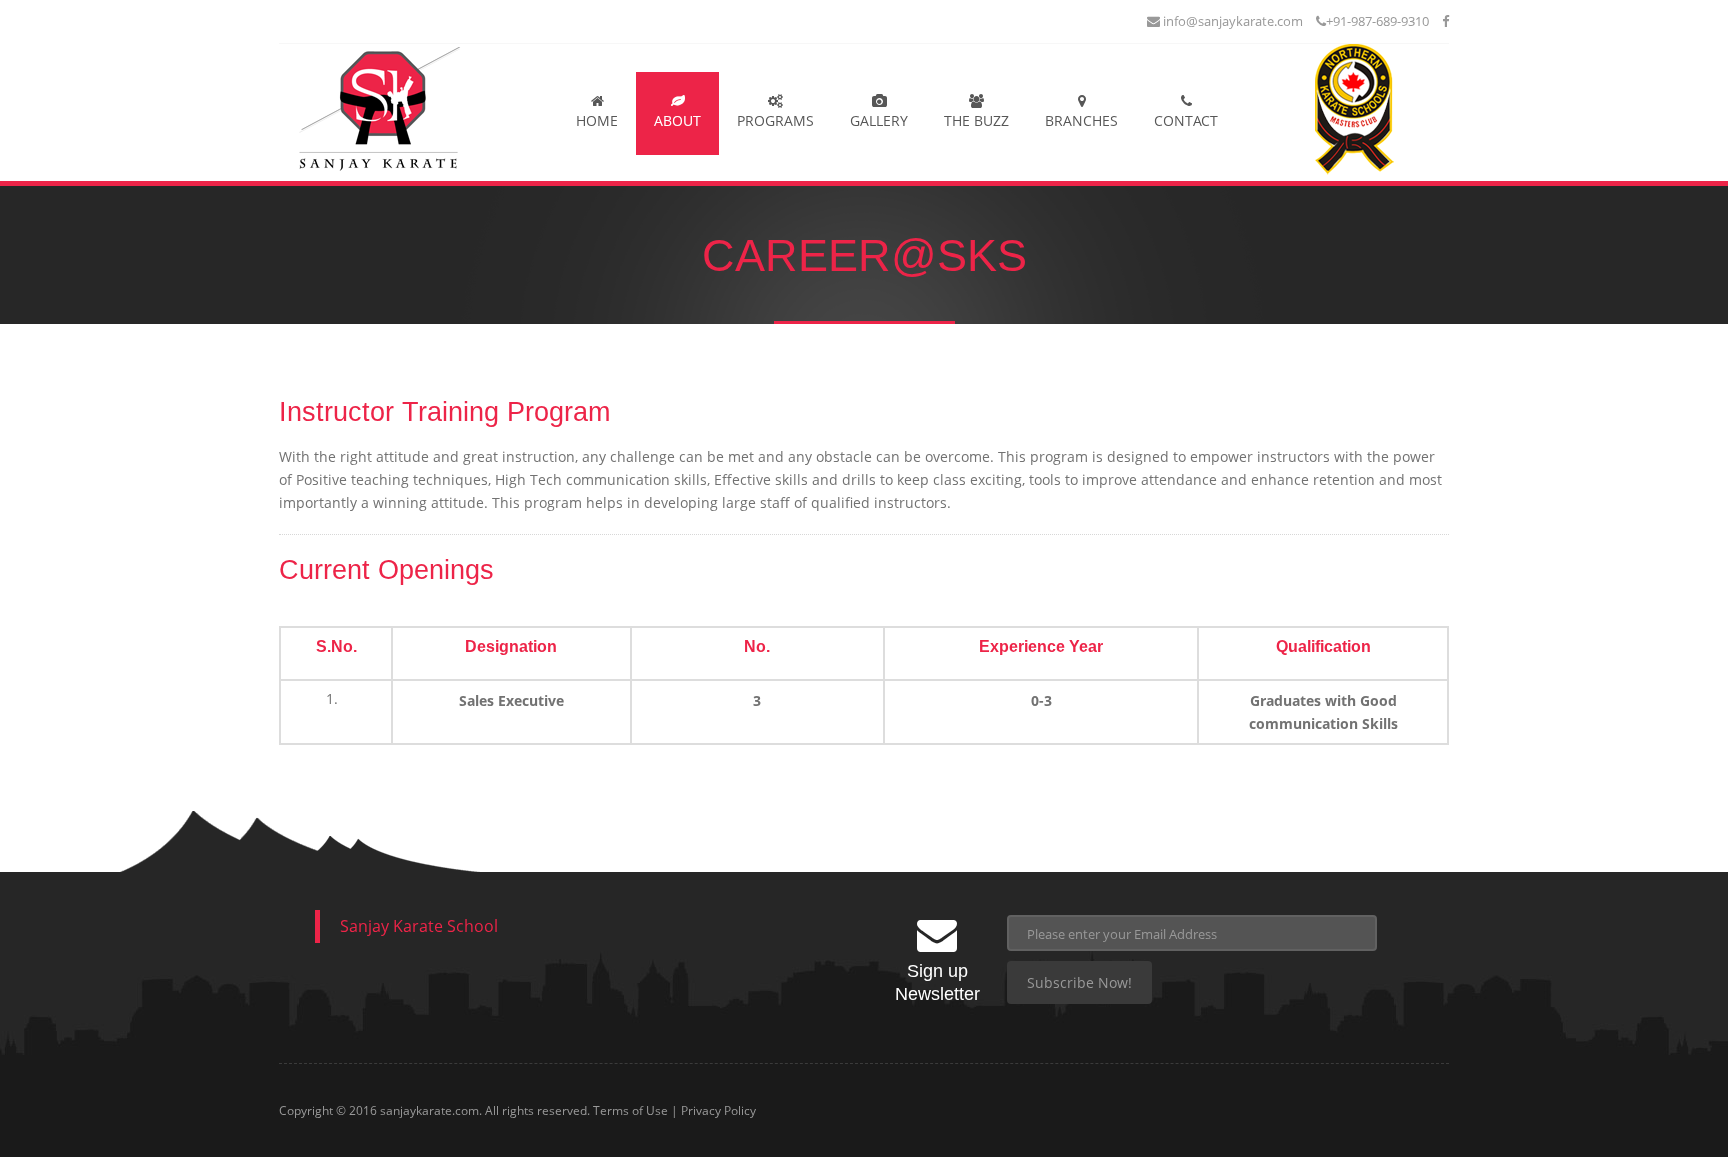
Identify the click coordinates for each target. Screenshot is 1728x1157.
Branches (1081, 120)
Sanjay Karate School (419, 926)
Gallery (879, 120)
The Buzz (976, 120)
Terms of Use (630, 1110)
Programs (775, 120)
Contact (1186, 120)
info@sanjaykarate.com (1231, 21)
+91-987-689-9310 (1377, 21)
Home (597, 120)
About (677, 120)
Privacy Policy (718, 1110)
